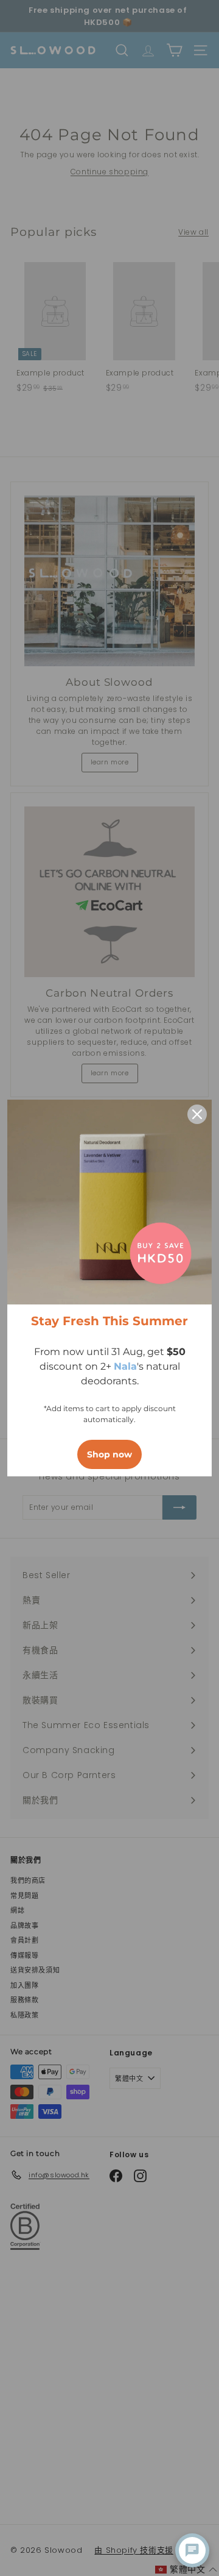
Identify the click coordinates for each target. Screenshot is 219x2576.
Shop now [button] (109, 1454)
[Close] (197, 1114)
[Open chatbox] (192, 2550)
